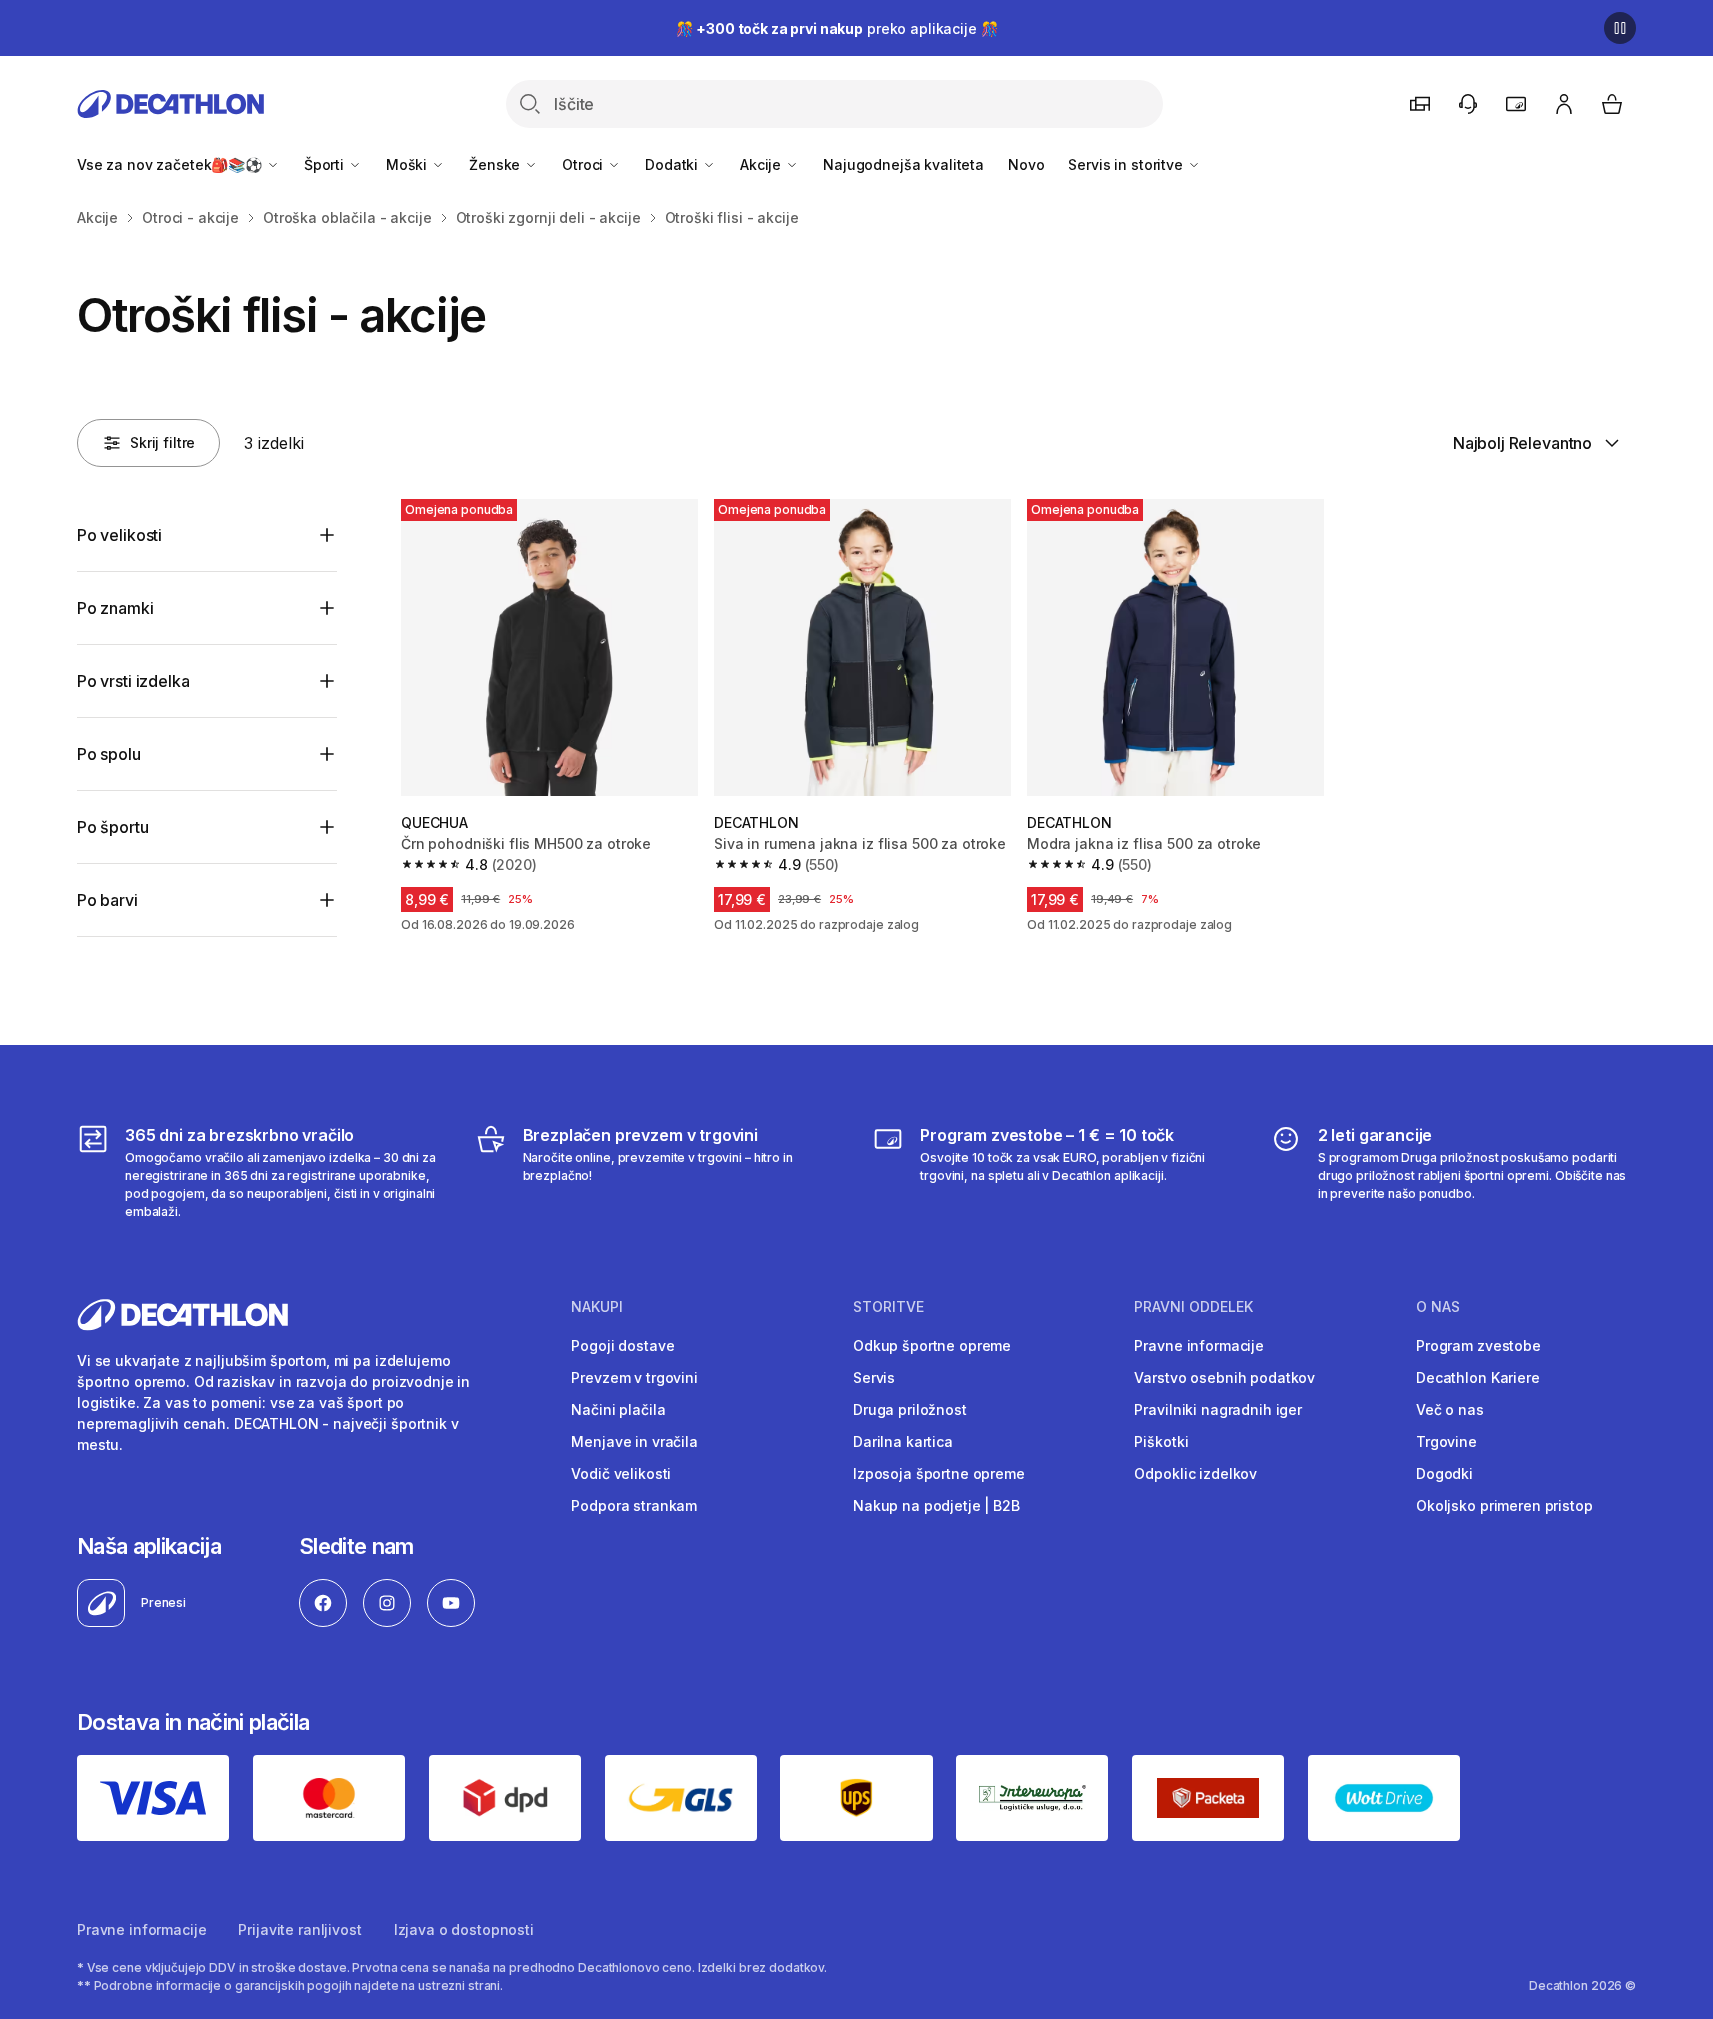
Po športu (113, 827)
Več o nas (1450, 1409)
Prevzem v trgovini (634, 1377)
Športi (326, 164)
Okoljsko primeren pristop (1504, 1505)
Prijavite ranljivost (299, 1929)
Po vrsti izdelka (133, 681)
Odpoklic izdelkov (1195, 1473)
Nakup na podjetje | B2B (936, 1505)
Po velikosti (119, 535)
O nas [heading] (1438, 1307)
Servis (874, 1377)
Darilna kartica (903, 1441)
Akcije (762, 164)
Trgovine (1446, 1441)
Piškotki (1161, 1441)
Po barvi (107, 900)
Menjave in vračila (634, 1441)
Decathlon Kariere (1478, 1377)
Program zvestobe (1478, 1345)
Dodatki (673, 164)
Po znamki (115, 608)
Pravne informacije (1198, 1345)
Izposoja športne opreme (939, 1473)
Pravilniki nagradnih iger (1218, 1409)
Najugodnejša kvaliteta (903, 164)
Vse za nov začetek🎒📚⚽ (171, 164)
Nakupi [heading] (597, 1307)
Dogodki (1444, 1473)
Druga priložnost (910, 1409)
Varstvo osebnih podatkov (1224, 1377)
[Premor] (1620, 28)
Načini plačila (618, 1409)
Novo (1026, 164)
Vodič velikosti (621, 1473)
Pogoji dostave (622, 1345)
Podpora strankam (634, 1505)
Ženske (496, 164)
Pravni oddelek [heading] (1193, 1307)
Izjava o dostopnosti (464, 1929)
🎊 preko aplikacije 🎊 (837, 28)
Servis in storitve (1127, 164)
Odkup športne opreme (932, 1345)
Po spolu (109, 754)
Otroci (584, 164)
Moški (408, 164)
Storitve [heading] (888, 1307)
